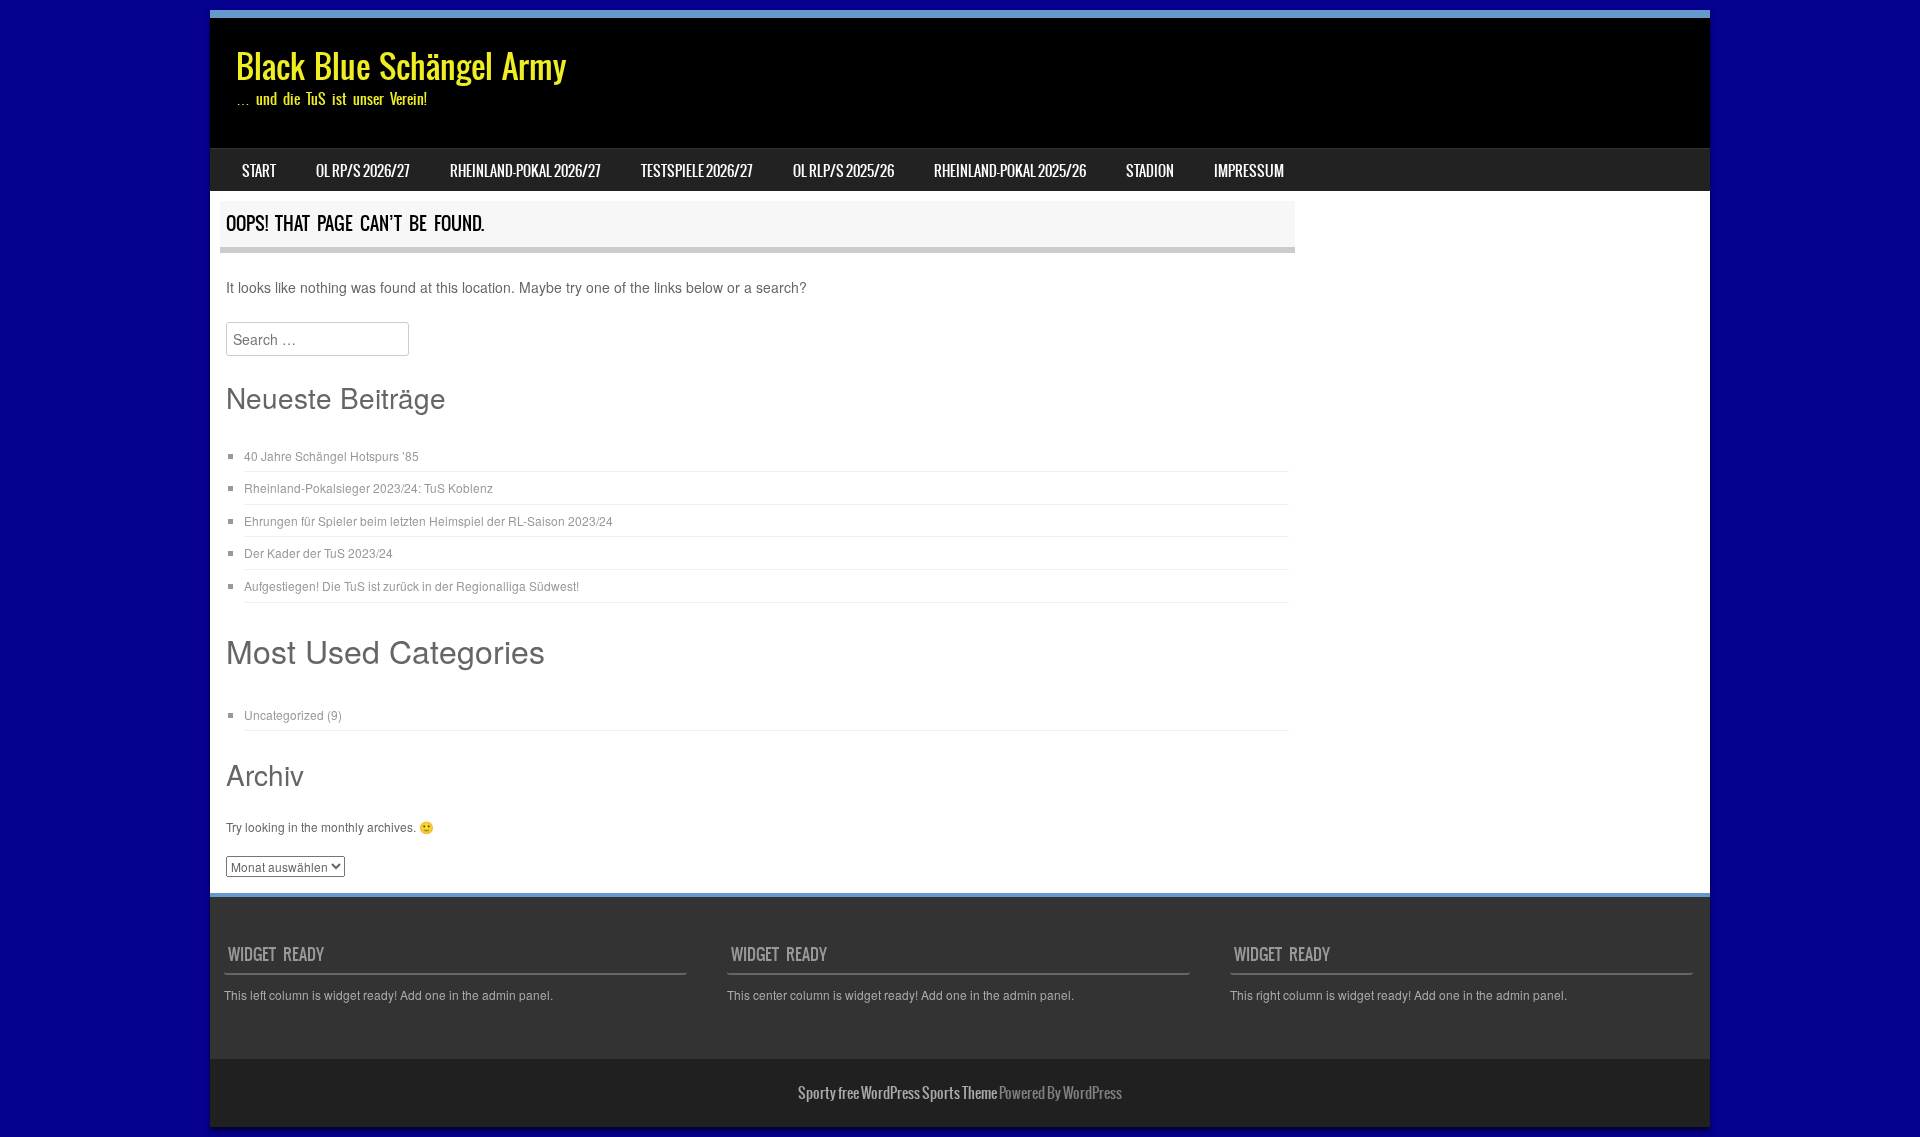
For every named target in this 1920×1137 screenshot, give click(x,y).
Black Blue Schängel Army (401, 66)
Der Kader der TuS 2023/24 (318, 552)
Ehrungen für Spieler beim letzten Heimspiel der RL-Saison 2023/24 (428, 520)
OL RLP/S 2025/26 (843, 171)
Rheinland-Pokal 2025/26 (1010, 171)
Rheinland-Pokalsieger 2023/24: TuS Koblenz (368, 487)
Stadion (1150, 171)
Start (259, 171)
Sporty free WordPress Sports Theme (897, 1093)
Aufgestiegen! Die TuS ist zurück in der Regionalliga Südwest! (411, 585)
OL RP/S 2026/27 (363, 171)
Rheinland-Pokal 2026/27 (525, 171)
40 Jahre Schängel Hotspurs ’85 (331, 455)
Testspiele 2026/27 (697, 171)
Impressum (1249, 171)
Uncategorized (284, 714)
